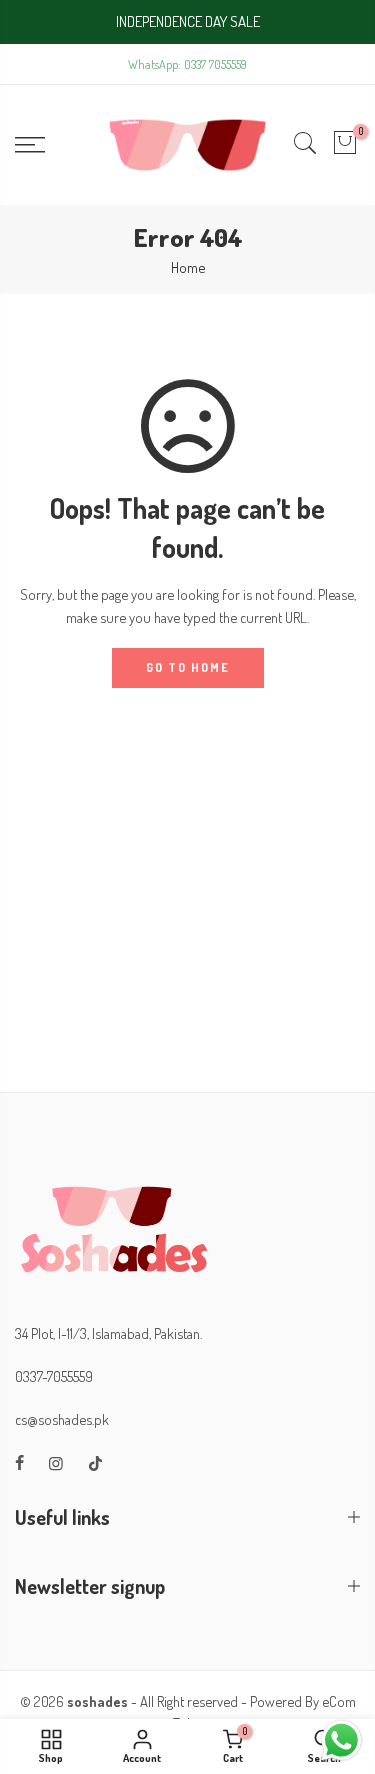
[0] (345, 145)
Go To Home (188, 667)
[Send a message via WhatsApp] (341, 1740)
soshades (97, 1701)
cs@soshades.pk (62, 1419)
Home (188, 267)
